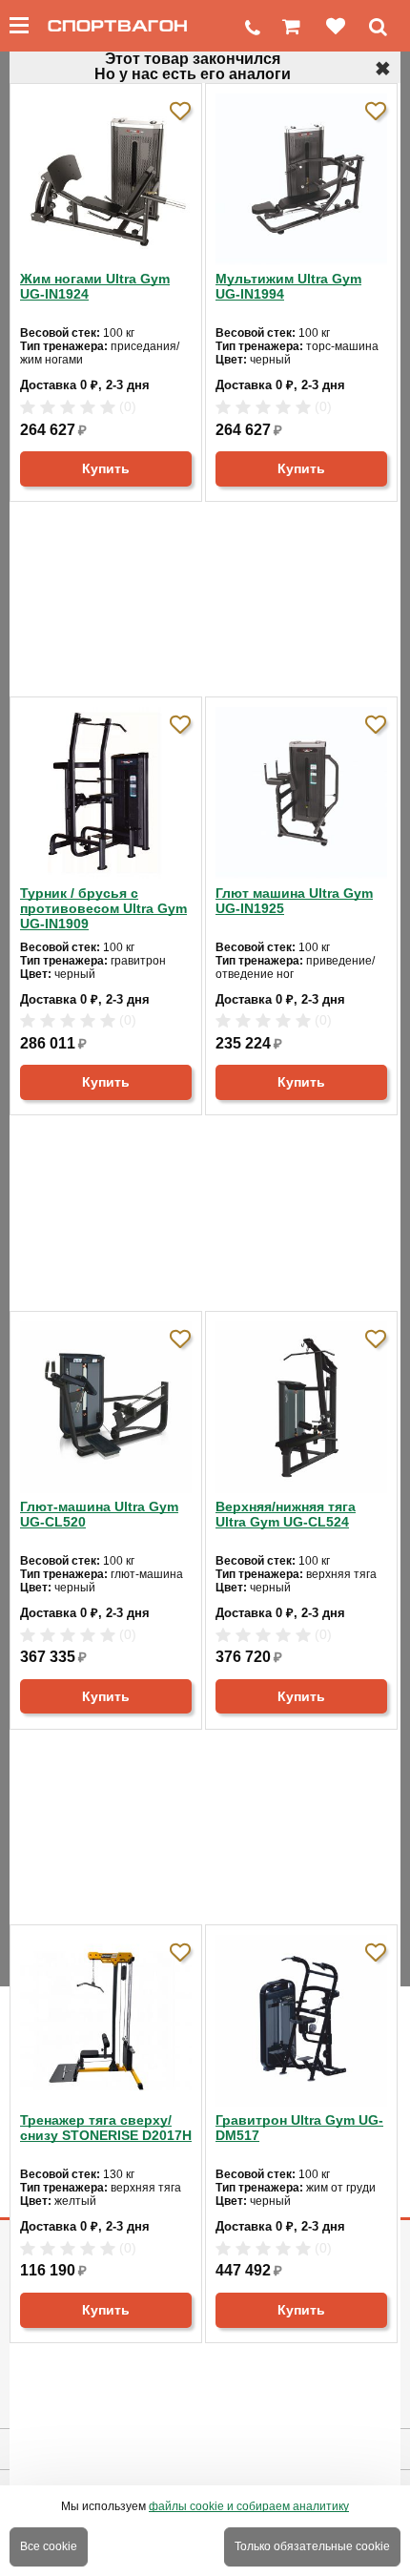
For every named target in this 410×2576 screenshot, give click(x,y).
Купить (106, 468)
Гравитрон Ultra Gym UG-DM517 (299, 2128)
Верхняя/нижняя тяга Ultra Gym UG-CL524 (286, 1514)
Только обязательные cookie (312, 2546)
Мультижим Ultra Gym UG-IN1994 (288, 286)
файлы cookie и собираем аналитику (249, 2506)
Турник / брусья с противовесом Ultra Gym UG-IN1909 (103, 908)
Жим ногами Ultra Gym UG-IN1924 (95, 286)
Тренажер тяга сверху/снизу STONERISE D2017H (106, 2128)
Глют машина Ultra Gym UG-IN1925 (294, 901)
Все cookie (49, 2546)
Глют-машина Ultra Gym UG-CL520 (99, 1514)
